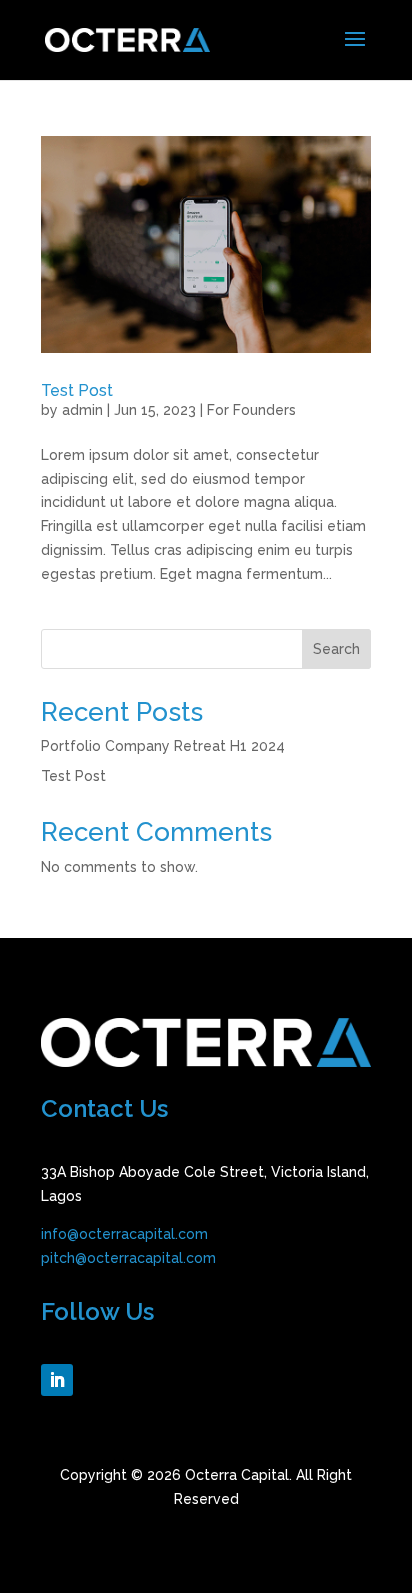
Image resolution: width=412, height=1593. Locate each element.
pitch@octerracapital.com (128, 1258)
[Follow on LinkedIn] (57, 1380)
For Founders (251, 410)
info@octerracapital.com (124, 1234)
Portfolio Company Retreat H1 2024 (163, 746)
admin (82, 410)
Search (336, 649)
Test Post (77, 390)
